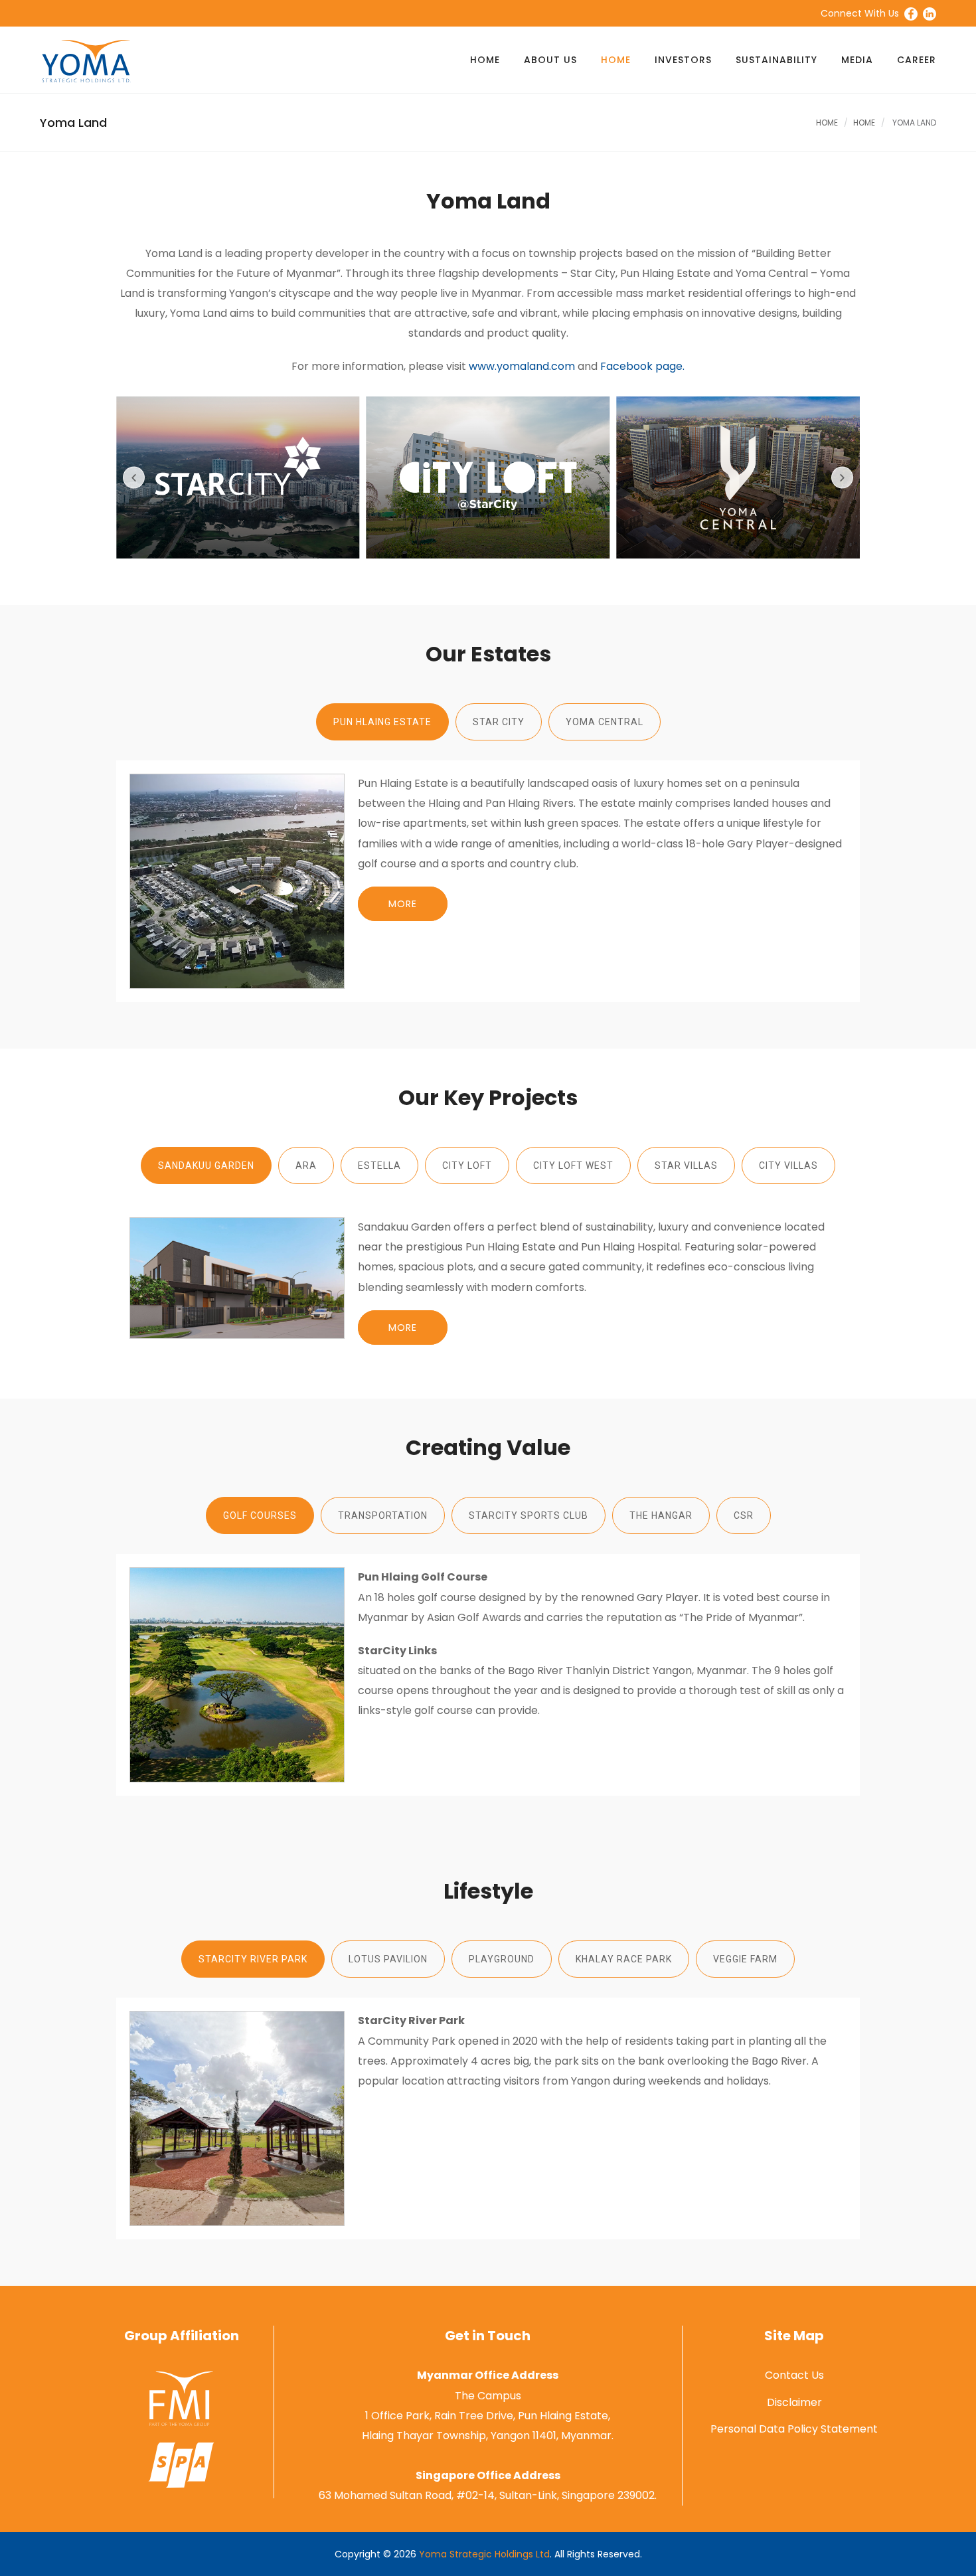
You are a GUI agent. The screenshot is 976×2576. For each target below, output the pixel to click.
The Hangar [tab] (661, 1515)
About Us (550, 60)
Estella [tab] (379, 1165)
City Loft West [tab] (573, 1165)
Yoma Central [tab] (605, 722)
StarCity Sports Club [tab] (529, 1515)
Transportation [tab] (383, 1515)
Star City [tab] (499, 722)
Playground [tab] (502, 1959)
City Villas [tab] (788, 1165)
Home (485, 60)
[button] (134, 478)
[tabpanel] (488, 881)
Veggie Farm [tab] (745, 1959)
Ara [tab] (306, 1165)
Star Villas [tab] (686, 1165)
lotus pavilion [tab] (388, 1959)
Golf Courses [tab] (260, 1515)
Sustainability (776, 60)
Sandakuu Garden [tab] (206, 1165)
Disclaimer (794, 2402)
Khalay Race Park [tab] (624, 1959)
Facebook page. (642, 366)
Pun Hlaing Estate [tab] (382, 722)
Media (857, 60)
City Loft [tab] (467, 1165)
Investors (683, 60)
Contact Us (794, 2375)
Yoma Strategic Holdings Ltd (484, 2554)
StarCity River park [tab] (253, 1959)
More (403, 904)
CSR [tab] (744, 1515)
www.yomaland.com (522, 366)
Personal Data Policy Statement (794, 2429)
